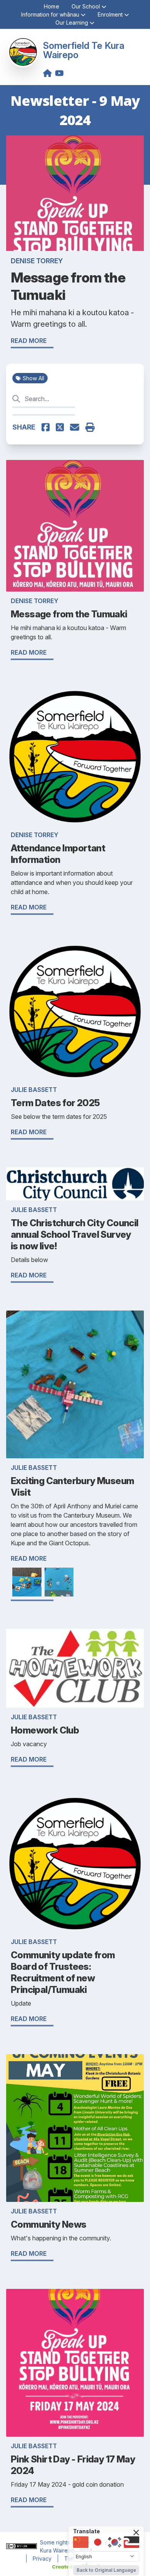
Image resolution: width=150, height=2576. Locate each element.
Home (52, 6)
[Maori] (132, 2542)
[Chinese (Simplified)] (81, 2542)
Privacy (42, 2558)
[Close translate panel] (136, 2533)
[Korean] (115, 2542)
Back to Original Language (106, 2570)
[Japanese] (98, 2542)
